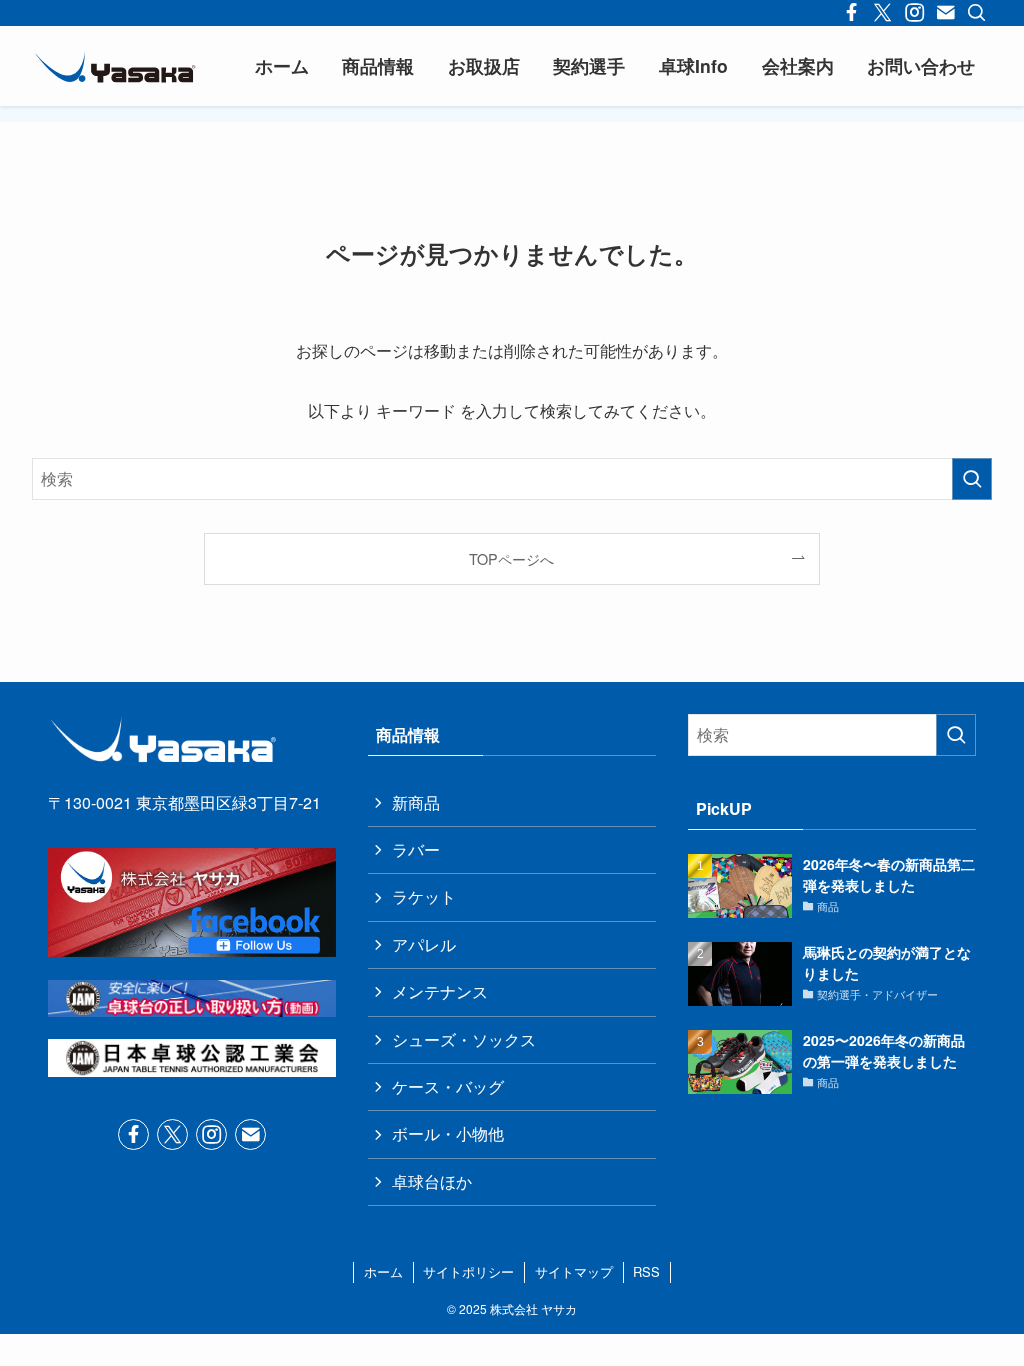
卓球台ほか (432, 1181)
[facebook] (133, 1134)
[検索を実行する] (972, 479)
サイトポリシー (468, 1271)
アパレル (424, 944)
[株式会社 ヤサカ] (115, 66)
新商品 (416, 802)
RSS (646, 1271)
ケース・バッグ (448, 1086)
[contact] (250, 1134)
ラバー (416, 849)
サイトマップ (574, 1271)
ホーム (383, 1271)
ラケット (424, 896)
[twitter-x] (172, 1134)
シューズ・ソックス (464, 1039)
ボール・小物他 (448, 1133)
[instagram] (211, 1134)
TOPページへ (511, 558)
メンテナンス (440, 991)
